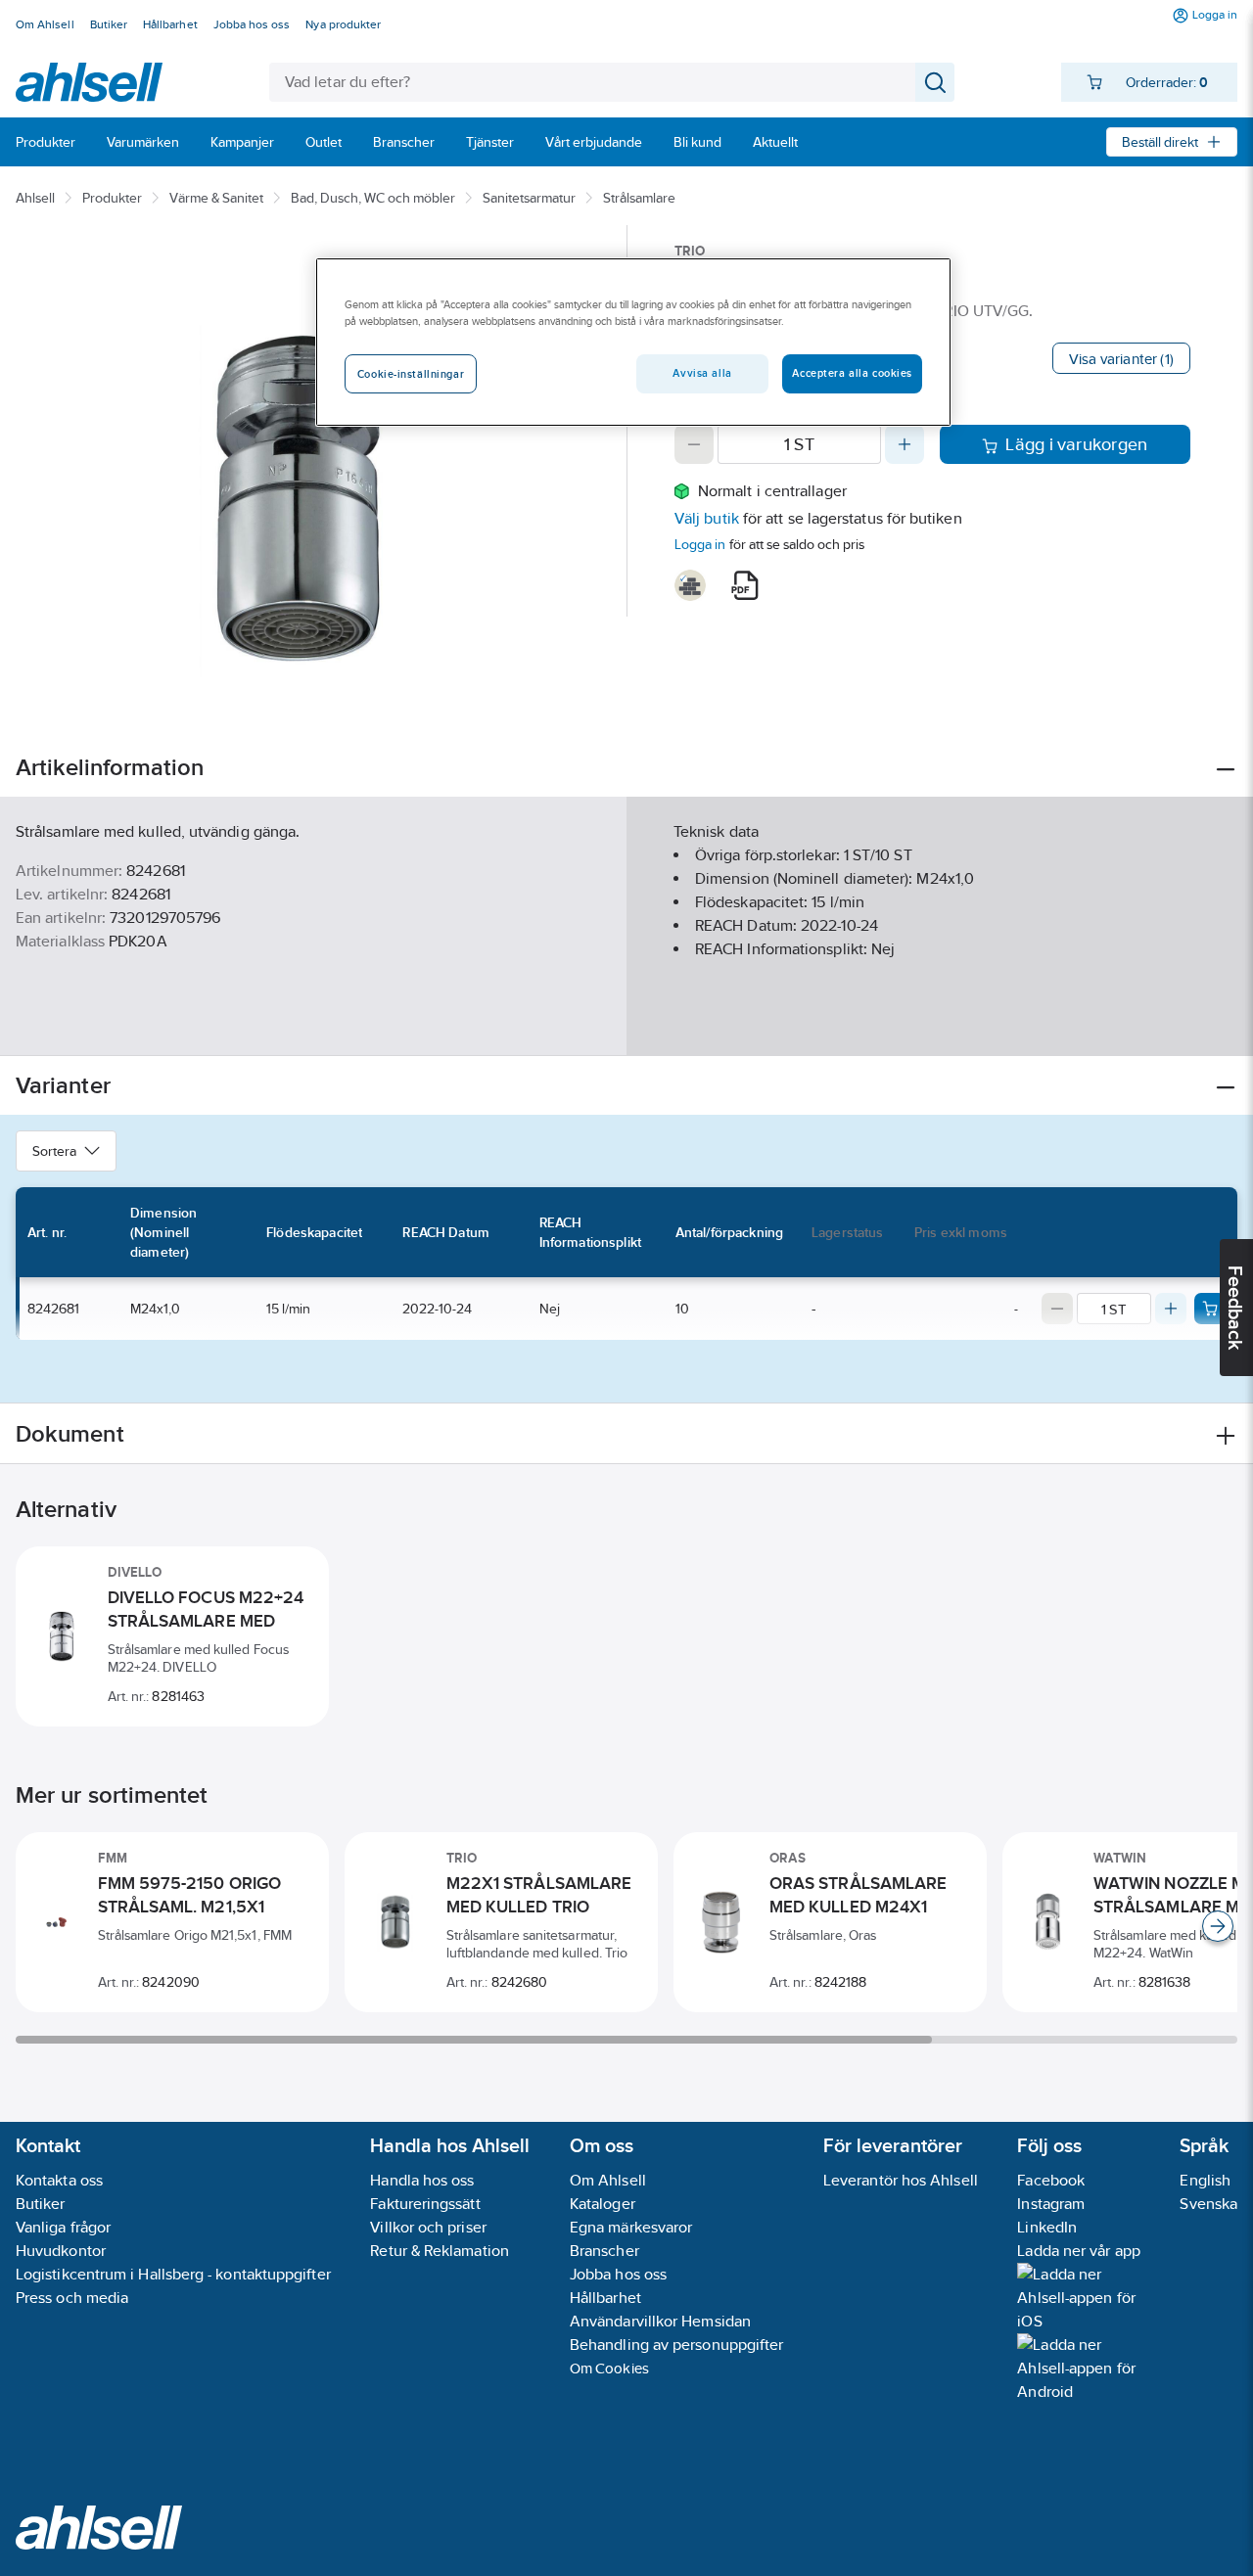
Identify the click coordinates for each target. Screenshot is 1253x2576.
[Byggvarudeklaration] (690, 585)
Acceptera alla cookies (852, 373)
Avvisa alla (702, 373)
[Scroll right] (1218, 1926)
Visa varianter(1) (1121, 359)
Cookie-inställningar (411, 374)
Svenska (1208, 2204)
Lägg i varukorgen (1076, 444)
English (1205, 2180)
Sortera (54, 1151)
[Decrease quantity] (694, 444)
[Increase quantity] (905, 444)
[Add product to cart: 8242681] (1210, 1309)
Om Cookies (609, 2368)
